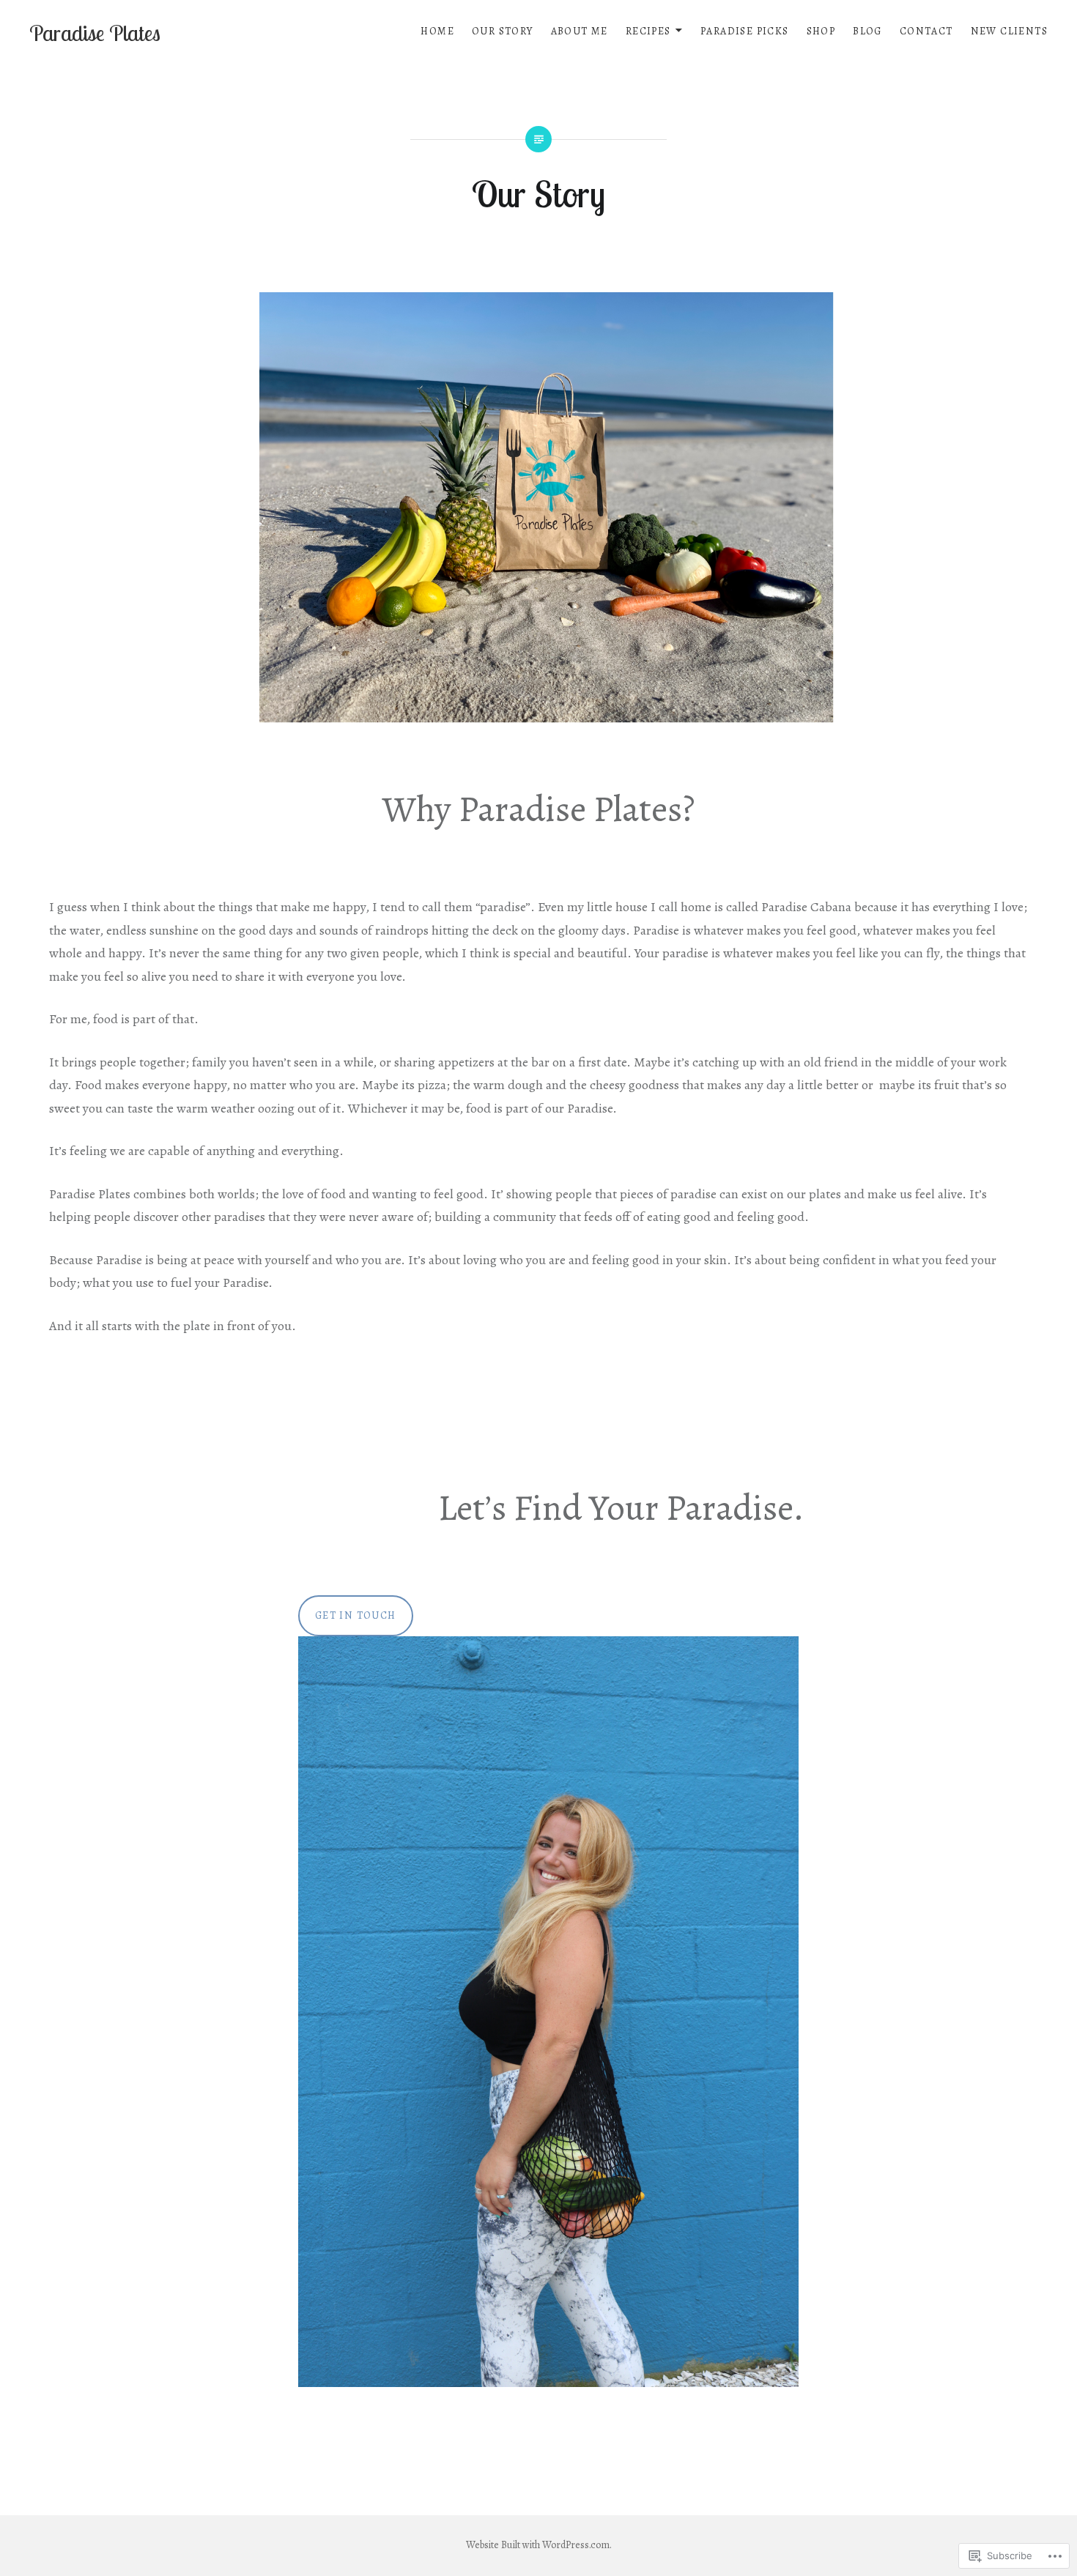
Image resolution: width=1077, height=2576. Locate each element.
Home (437, 31)
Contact (926, 31)
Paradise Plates (95, 33)
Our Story (503, 31)
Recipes (648, 31)
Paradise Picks (745, 31)
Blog (867, 31)
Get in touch (356, 1615)
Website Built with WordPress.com (538, 2545)
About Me (580, 31)
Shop (821, 31)
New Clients (1009, 31)
